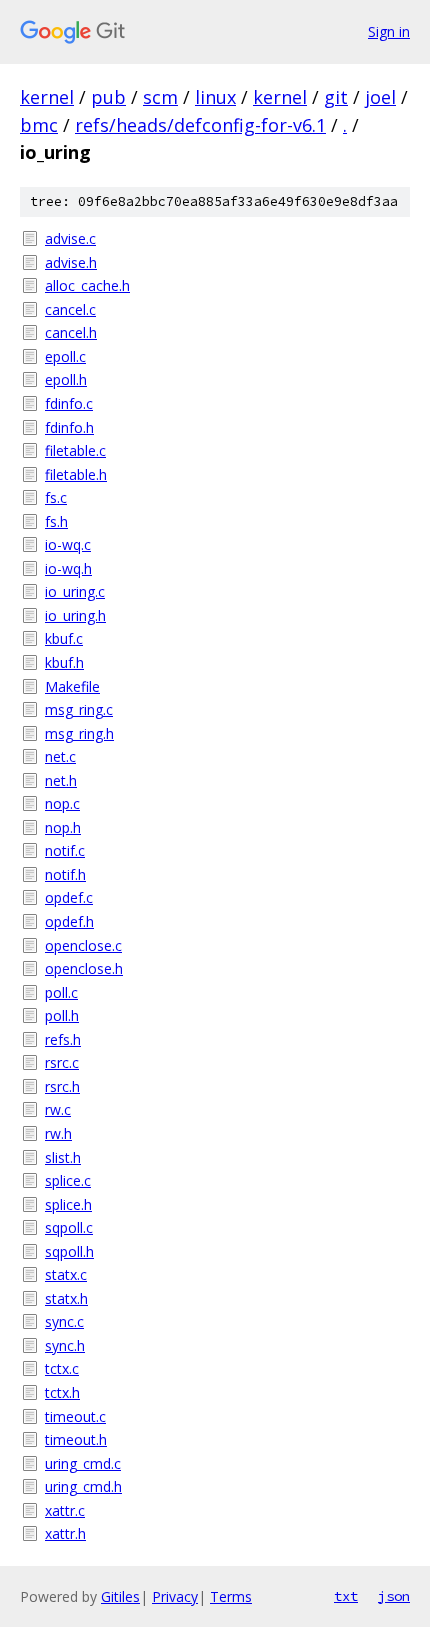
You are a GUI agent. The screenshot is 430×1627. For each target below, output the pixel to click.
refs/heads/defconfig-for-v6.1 (200, 125)
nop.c (62, 803)
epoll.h (66, 379)
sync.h (65, 1345)
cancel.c (70, 309)
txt (346, 1596)
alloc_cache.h (87, 285)
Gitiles (120, 1596)
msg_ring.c (79, 709)
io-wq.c (68, 544)
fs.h (56, 521)
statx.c (66, 1274)
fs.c (56, 497)
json (394, 1596)
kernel (47, 97)
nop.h (63, 827)
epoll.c (65, 356)
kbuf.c (64, 638)
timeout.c (75, 1416)
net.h (61, 780)
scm (160, 97)
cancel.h (71, 332)
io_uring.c (75, 591)
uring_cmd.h (83, 1486)
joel (380, 97)
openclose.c (83, 945)
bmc (39, 125)
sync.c (64, 1321)
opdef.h (69, 921)
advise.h (71, 262)
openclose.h (84, 968)
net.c (60, 756)
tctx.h (62, 1392)
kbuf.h (64, 662)
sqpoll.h (69, 1251)
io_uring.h (75, 615)
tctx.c (62, 1368)
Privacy (175, 1596)
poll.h (62, 1015)
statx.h (66, 1298)
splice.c (68, 1180)
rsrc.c (62, 1062)
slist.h (63, 1157)
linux (215, 97)
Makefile (72, 686)
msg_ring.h (79, 733)
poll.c (61, 992)
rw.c (58, 1109)
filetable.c (75, 450)
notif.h (65, 874)
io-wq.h (68, 568)
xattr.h (65, 1533)
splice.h (68, 1204)
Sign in (389, 31)
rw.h (58, 1133)
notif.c (65, 850)
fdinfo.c (69, 403)
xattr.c (65, 1510)
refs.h (63, 1039)
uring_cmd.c (83, 1463)
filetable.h (76, 474)
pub (108, 97)
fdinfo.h (69, 427)
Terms (231, 1596)
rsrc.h (62, 1086)
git (336, 97)
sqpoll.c (69, 1227)
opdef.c (69, 897)
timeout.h (76, 1439)
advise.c (70, 238)
